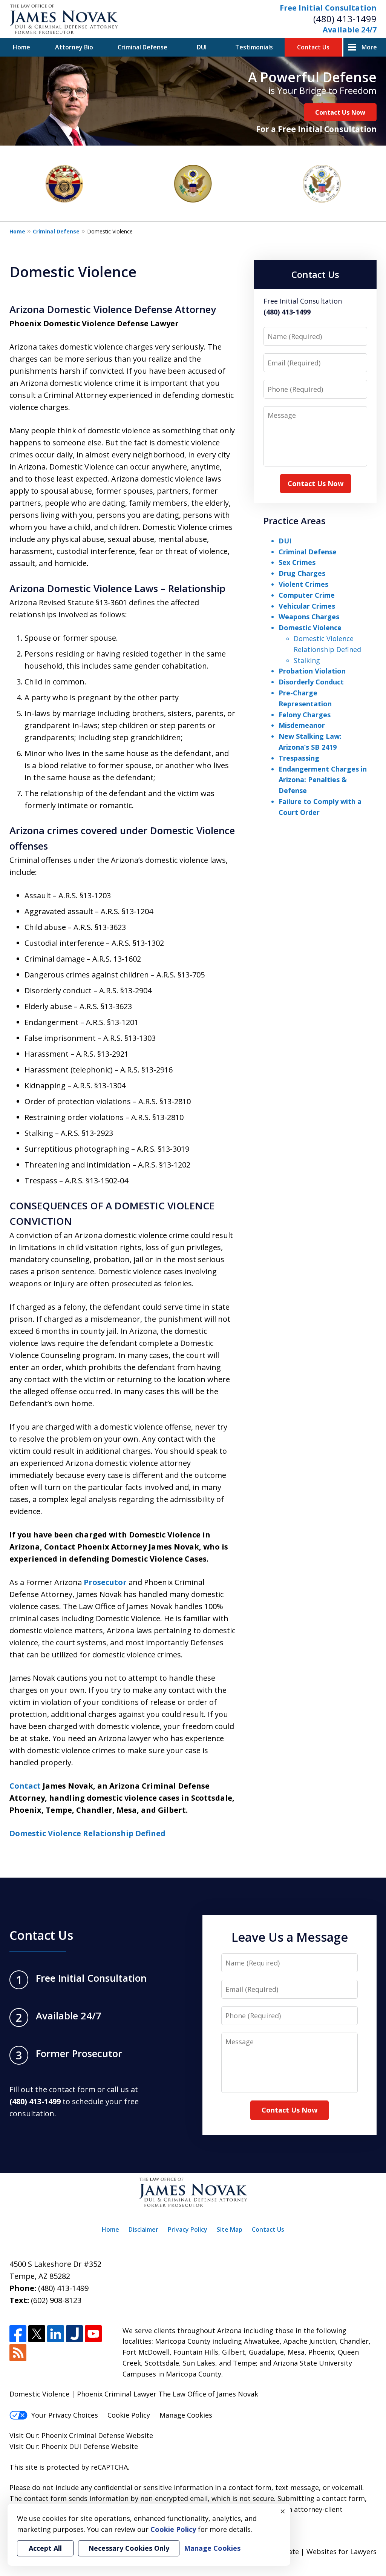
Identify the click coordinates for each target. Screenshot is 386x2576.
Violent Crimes (303, 584)
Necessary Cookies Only (129, 2548)
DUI (202, 47)
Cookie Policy (129, 2415)
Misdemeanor (302, 725)
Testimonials (254, 47)
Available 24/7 (350, 30)
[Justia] (74, 2334)
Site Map (230, 2229)
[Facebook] (18, 2334)
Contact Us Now (340, 112)
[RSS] (18, 2353)
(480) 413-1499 (345, 19)
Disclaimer (143, 2229)
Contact (25, 1786)
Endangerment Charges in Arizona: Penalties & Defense (323, 780)
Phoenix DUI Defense (75, 2446)
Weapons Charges (309, 617)
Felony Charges (305, 715)
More (369, 47)
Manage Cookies (186, 2415)
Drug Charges (302, 573)
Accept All (45, 2548)
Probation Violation (312, 671)
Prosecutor (105, 1582)
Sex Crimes (297, 562)
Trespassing (299, 758)
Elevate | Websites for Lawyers (313, 2551)
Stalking (307, 660)
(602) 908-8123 (56, 2300)
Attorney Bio (74, 47)
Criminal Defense (142, 47)
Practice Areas (295, 521)
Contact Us (313, 47)
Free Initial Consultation (328, 8)
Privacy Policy (188, 2229)
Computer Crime (307, 595)
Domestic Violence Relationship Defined (87, 1833)
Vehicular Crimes (307, 606)
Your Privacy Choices (65, 2415)
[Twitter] (37, 2334)
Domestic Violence (310, 628)
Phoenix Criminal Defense (83, 2435)
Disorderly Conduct (311, 682)
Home (21, 47)
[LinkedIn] (56, 2334)
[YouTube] (93, 2334)
